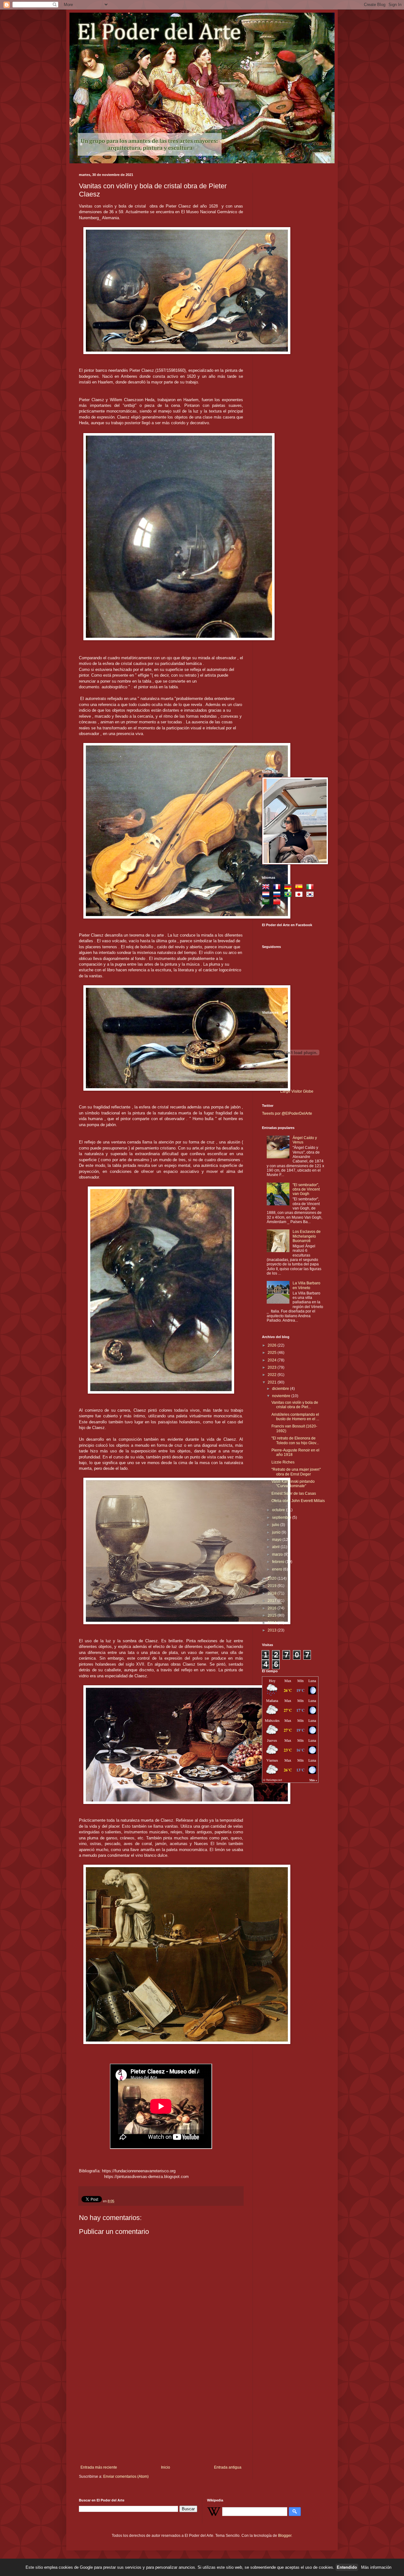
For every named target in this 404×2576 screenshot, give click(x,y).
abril (276, 1547)
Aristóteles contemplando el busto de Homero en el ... (295, 1417)
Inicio (166, 2467)
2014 (273, 1623)
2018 (273, 1593)
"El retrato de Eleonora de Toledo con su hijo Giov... (295, 1440)
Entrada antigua (228, 2467)
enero (278, 1569)
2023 (273, 1367)
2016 (273, 1608)
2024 (273, 1360)
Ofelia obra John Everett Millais (298, 1501)
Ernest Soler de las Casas (294, 1493)
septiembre (282, 1517)
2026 (273, 1345)
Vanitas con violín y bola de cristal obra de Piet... (295, 1405)
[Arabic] (267, 903)
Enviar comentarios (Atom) (126, 2476)
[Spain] (300, 888)
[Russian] (278, 895)
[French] (278, 888)
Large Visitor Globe (297, 1091)
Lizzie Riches (283, 1462)
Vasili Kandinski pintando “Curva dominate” (293, 1484)
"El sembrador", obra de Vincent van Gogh (306, 1189)
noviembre (282, 1396)
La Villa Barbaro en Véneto (306, 1285)
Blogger (285, 2536)
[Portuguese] (289, 895)
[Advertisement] (161, 2418)
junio (277, 1532)
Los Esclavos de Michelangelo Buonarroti (307, 1236)
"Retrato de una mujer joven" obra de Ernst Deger (296, 1472)
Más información (376, 2567)
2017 (273, 1601)
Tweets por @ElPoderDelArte (287, 1113)
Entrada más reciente (99, 2467)
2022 (273, 1375)
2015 (273, 1615)
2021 (273, 1382)
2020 (273, 1578)
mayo (277, 1540)
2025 (273, 1353)
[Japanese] (300, 895)
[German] (289, 888)
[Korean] (311, 895)
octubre (279, 1510)
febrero (279, 1562)
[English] (267, 888)
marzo (278, 1554)
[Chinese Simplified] (278, 903)
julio (276, 1525)
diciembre (281, 1389)
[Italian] (311, 888)
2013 (273, 1630)
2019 (273, 1586)
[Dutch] (267, 895)
